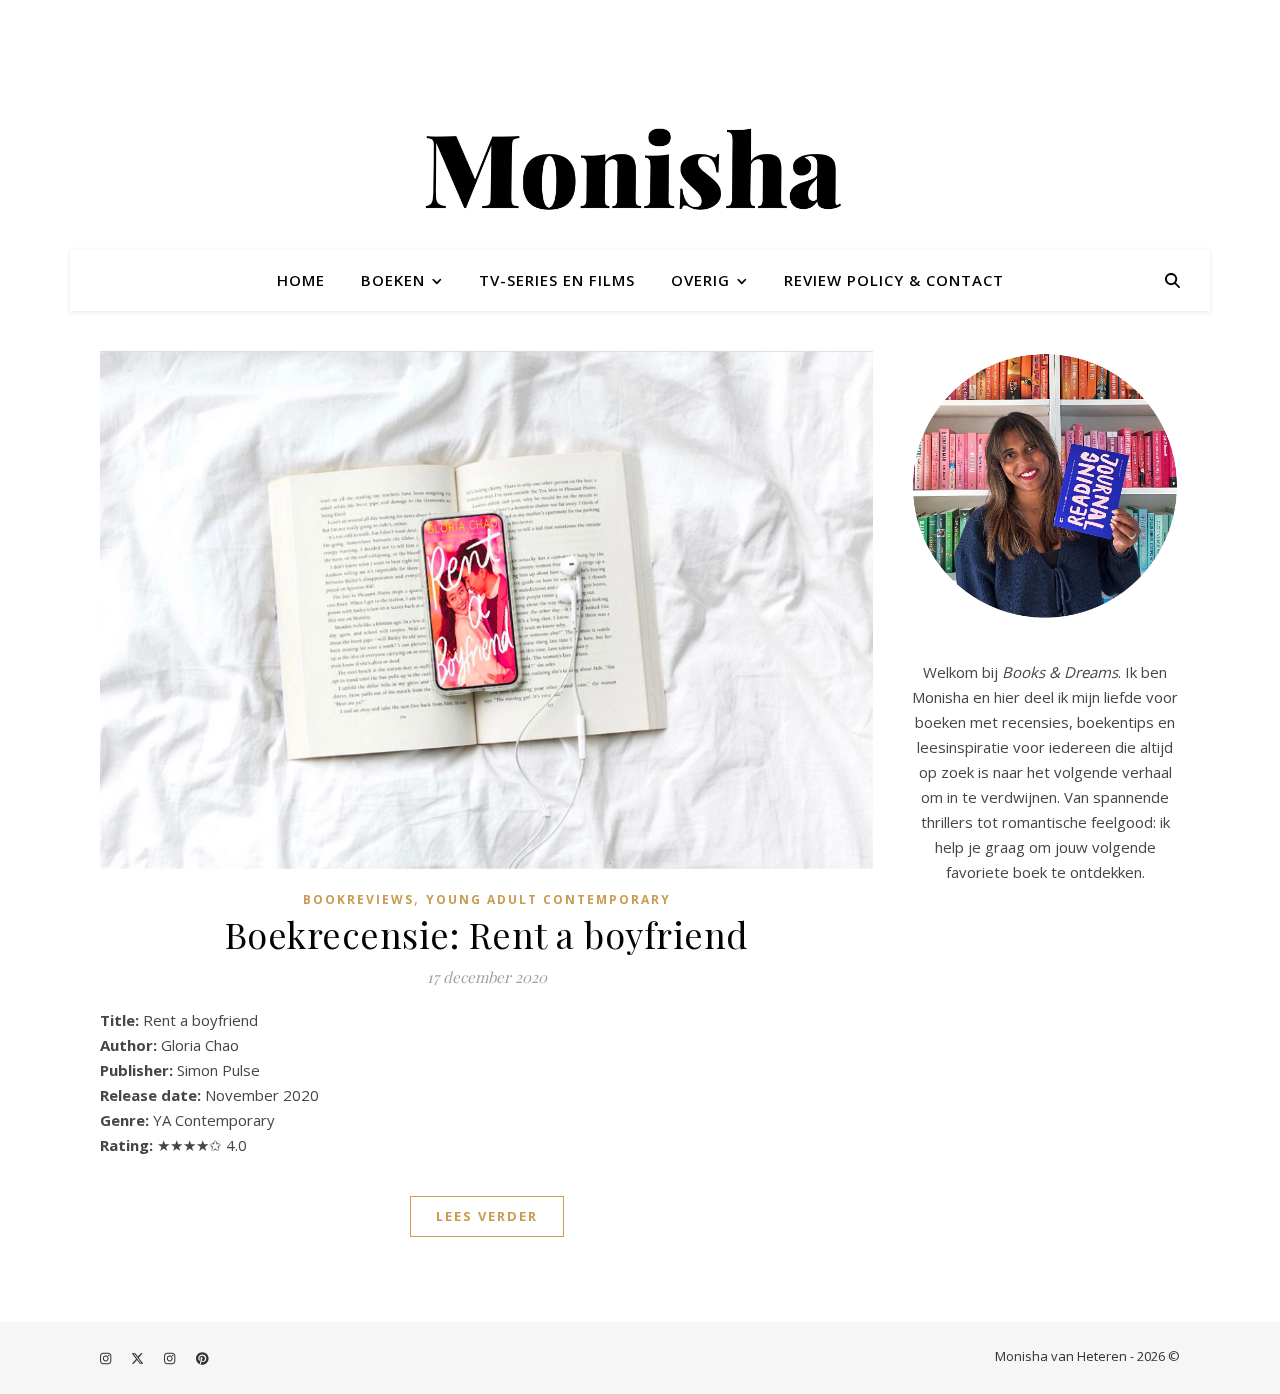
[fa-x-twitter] (139, 1358)
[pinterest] (202, 1358)
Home (301, 280)
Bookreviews (358, 899)
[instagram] (107, 1358)
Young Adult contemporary (548, 899)
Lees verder (487, 1216)
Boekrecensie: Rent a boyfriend (487, 934)
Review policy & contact (894, 280)
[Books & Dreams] (640, 173)
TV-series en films (557, 280)
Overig (700, 280)
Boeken (393, 280)
